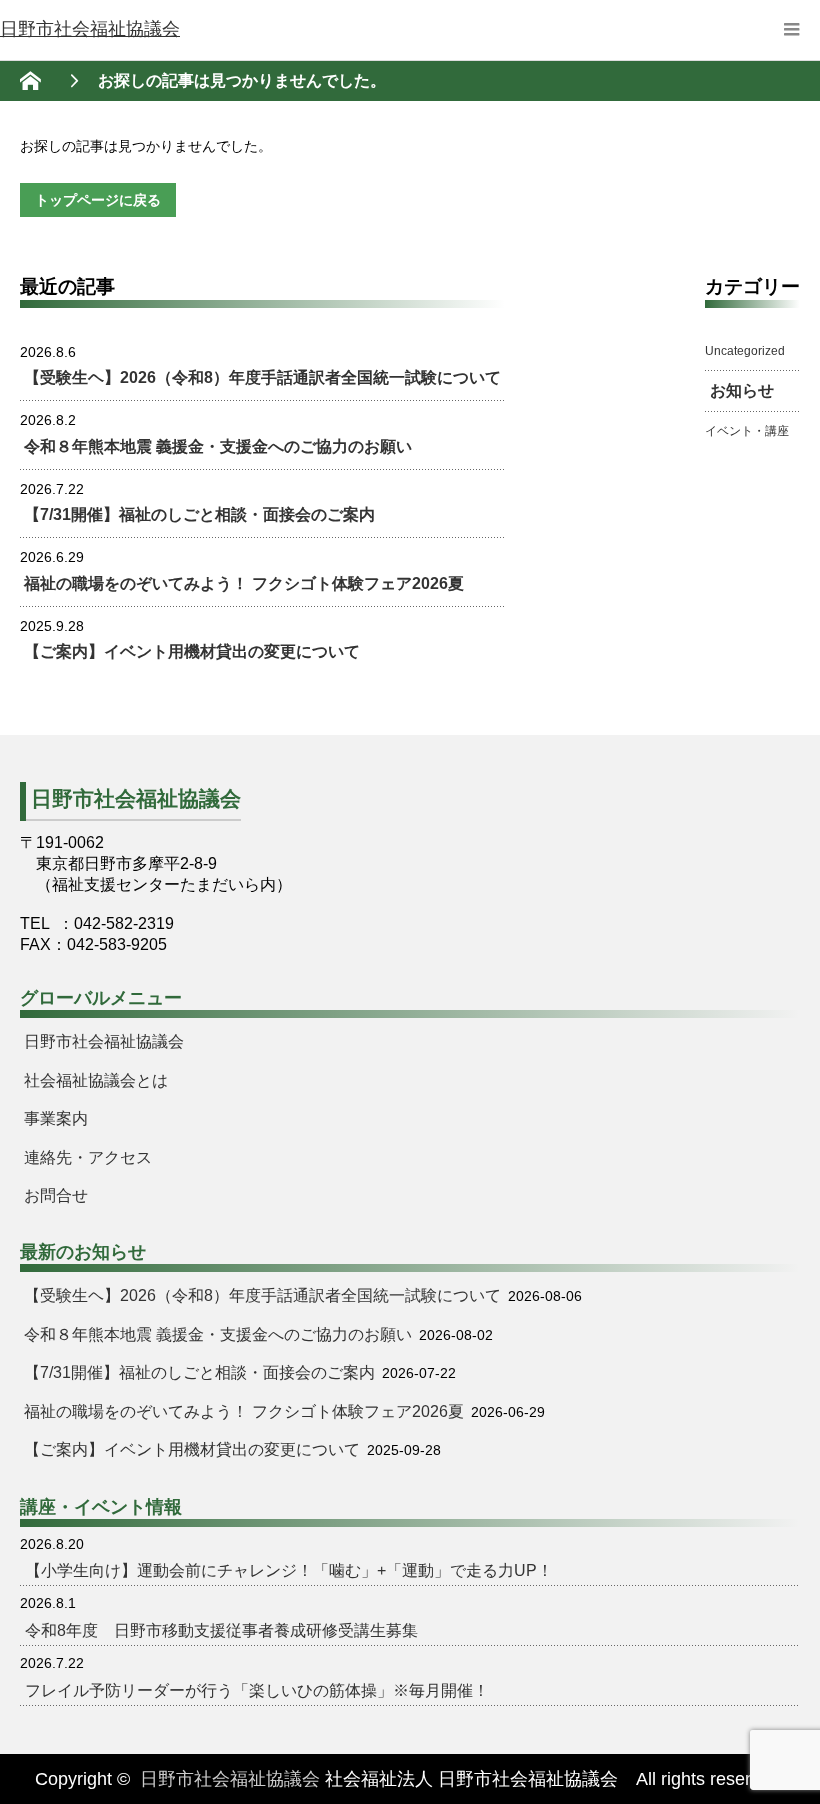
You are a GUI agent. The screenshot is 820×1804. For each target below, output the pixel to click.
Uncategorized (745, 351)
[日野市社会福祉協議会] (90, 30)
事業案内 (56, 1118)
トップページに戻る (98, 200)
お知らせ (742, 390)
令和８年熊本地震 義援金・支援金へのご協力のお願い (218, 446)
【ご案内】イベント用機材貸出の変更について (192, 651)
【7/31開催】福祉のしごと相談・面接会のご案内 (199, 514)
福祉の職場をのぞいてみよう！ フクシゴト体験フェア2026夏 (244, 583)
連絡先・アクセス (88, 1157)
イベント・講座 (747, 431)
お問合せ (56, 1195)
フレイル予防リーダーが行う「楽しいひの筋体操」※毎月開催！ (257, 1690)
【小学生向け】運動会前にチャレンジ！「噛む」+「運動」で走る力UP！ (289, 1570)
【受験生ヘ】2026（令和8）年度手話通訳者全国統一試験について (262, 377)
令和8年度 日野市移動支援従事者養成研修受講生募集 (221, 1630)
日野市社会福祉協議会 (104, 1041)
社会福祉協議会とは (96, 1080)
